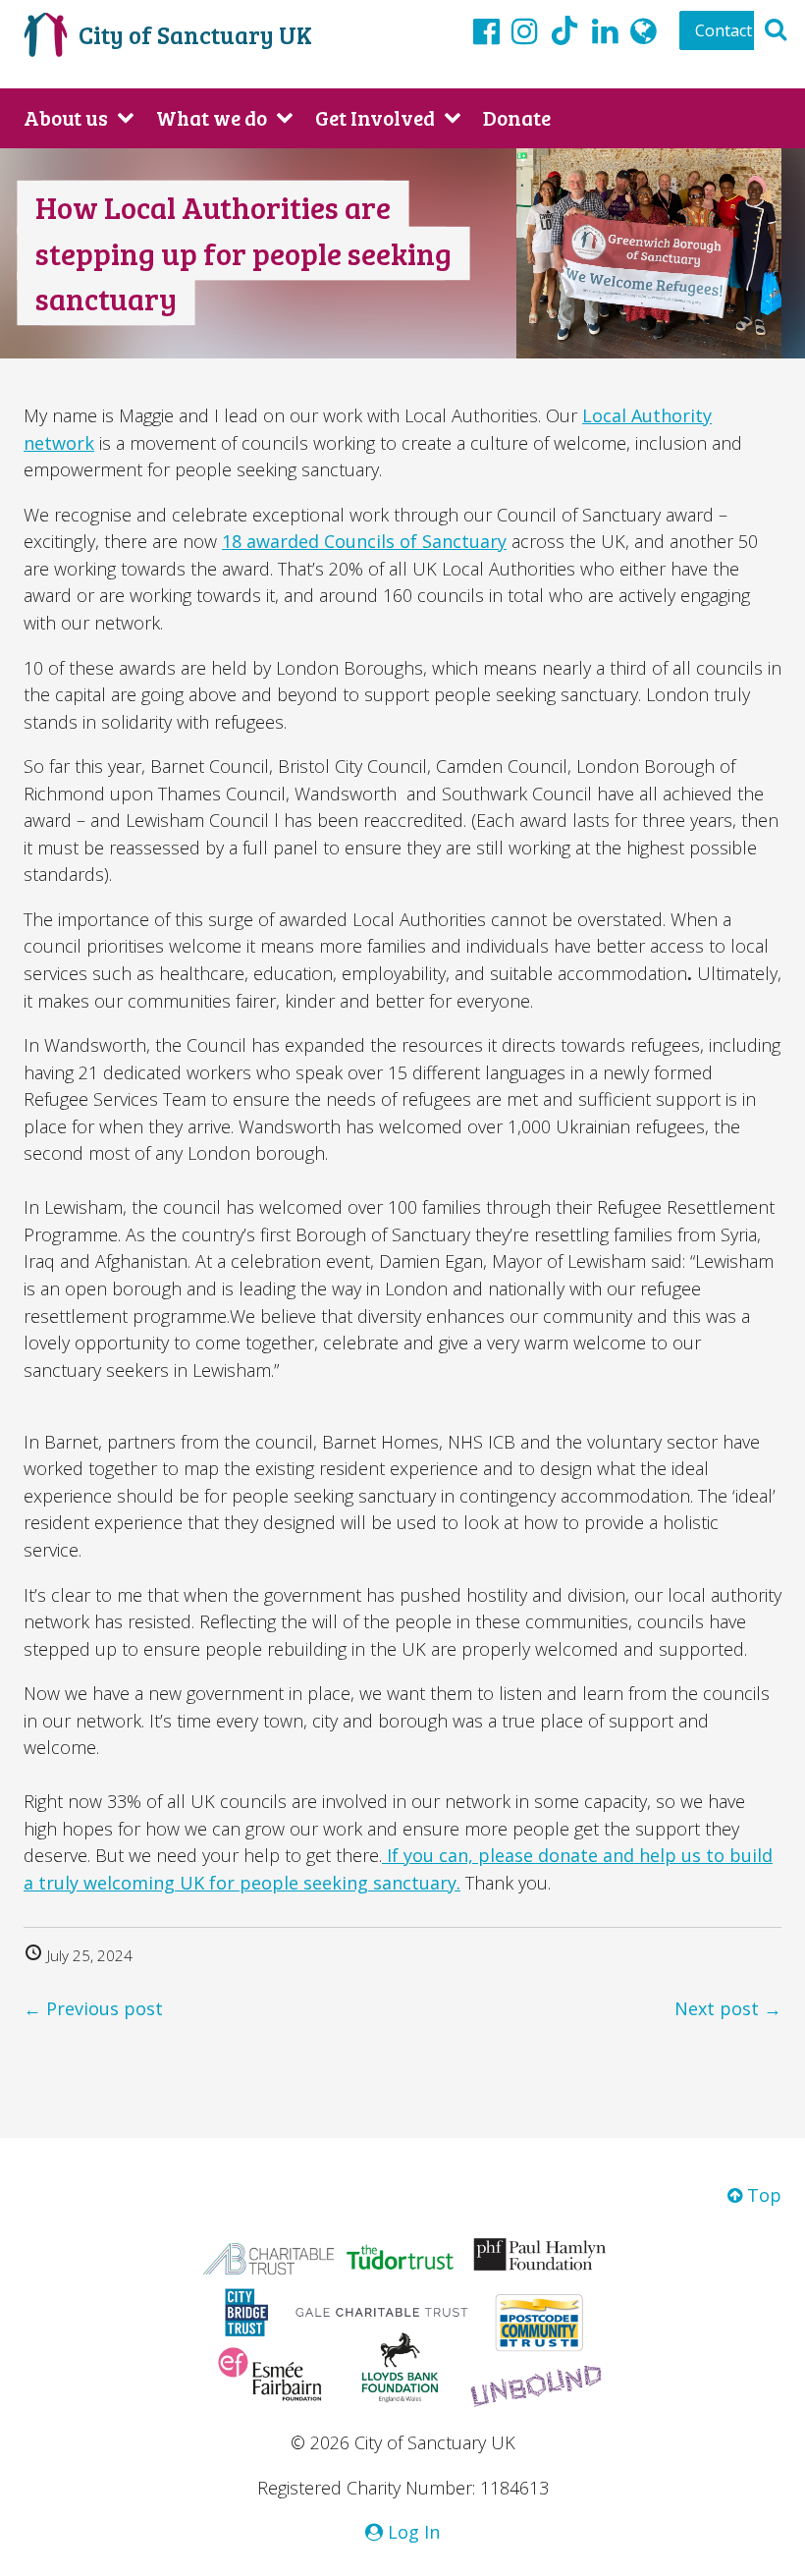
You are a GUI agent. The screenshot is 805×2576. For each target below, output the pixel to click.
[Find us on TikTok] (564, 33)
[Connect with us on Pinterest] (605, 30)
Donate (517, 117)
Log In (411, 2532)
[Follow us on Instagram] (525, 30)
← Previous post (93, 2008)
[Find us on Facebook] (486, 30)
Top (762, 2195)
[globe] (644, 30)
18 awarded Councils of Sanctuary (364, 541)
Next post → (728, 2008)
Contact (724, 30)
